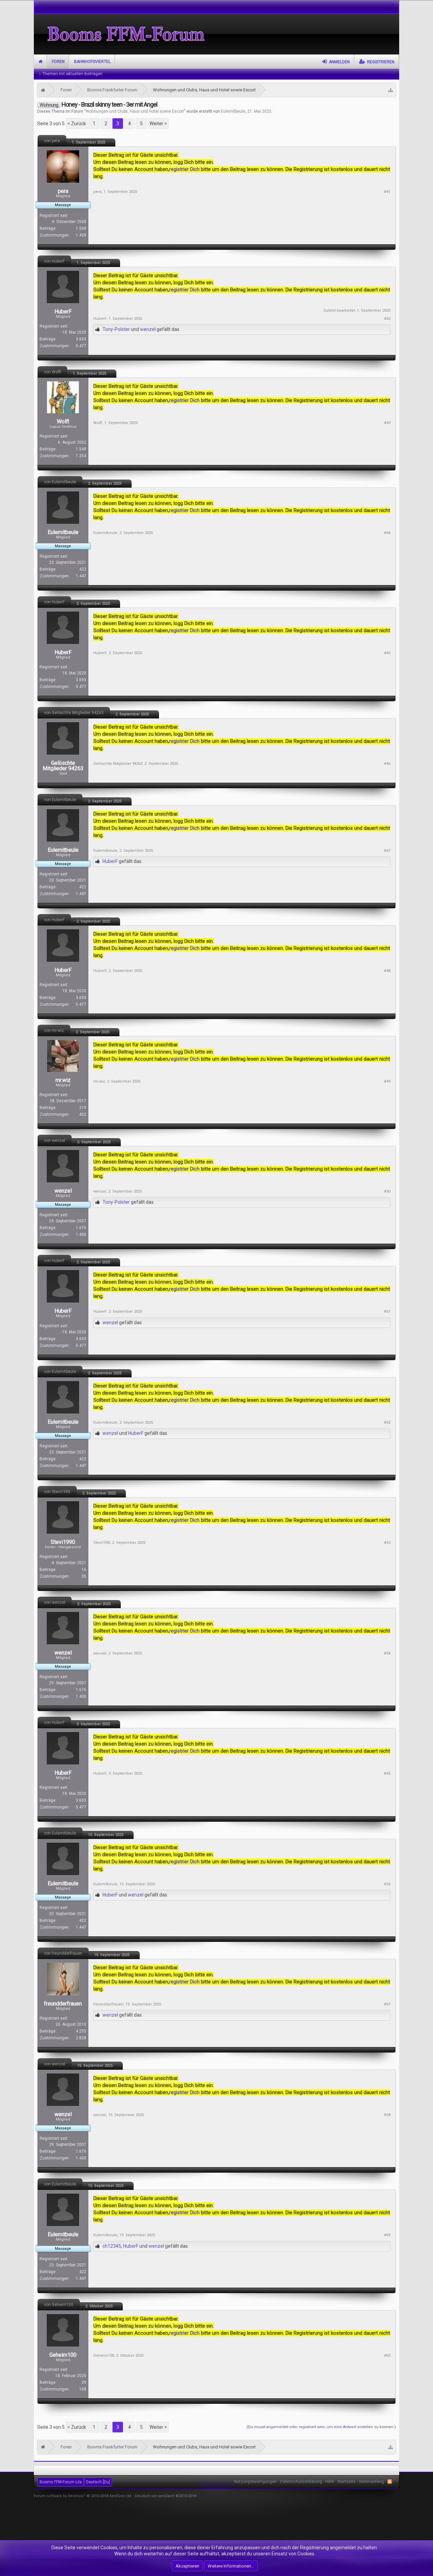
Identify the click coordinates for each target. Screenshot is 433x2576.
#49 (387, 1081)
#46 (387, 764)
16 (84, 1570)
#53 (387, 1543)
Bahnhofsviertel (92, 62)
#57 (387, 2004)
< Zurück (77, 124)
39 (84, 2382)
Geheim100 (63, 2355)
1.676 (81, 1228)
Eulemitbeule (233, 111)
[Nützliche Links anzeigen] (391, 90)
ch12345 (112, 2246)
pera (63, 191)
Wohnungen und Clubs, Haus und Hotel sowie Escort (135, 111)
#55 (387, 1773)
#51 (387, 1312)
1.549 (81, 449)
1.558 (81, 228)
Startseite (40, 62)
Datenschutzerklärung (301, 2482)
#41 (387, 192)
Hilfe (330, 2482)
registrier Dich (185, 169)
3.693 (81, 339)
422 (83, 569)
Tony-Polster (116, 329)
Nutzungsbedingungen (255, 2482)
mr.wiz (63, 1080)
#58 (387, 2115)
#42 (387, 319)
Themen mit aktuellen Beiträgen (72, 74)
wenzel (148, 329)
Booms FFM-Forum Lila (61, 2482)
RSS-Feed (390, 2482)
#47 (387, 851)
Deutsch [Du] (98, 2482)
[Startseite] (43, 90)
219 (83, 1108)
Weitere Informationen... (231, 2566)
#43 (387, 423)
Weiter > (158, 124)
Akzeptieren (187, 2566)
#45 (387, 653)
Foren (58, 62)
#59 (387, 2235)
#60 (387, 2356)
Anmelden (339, 62)
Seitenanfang (371, 2482)
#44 (387, 533)
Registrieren (381, 62)
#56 (387, 1884)
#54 (387, 1653)
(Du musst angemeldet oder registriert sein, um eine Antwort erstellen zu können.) (321, 2427)
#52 (387, 1423)
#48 (387, 971)
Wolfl (63, 422)
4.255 (81, 2031)
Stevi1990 (63, 1542)
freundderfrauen (63, 2004)
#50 (387, 1191)
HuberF (63, 312)
